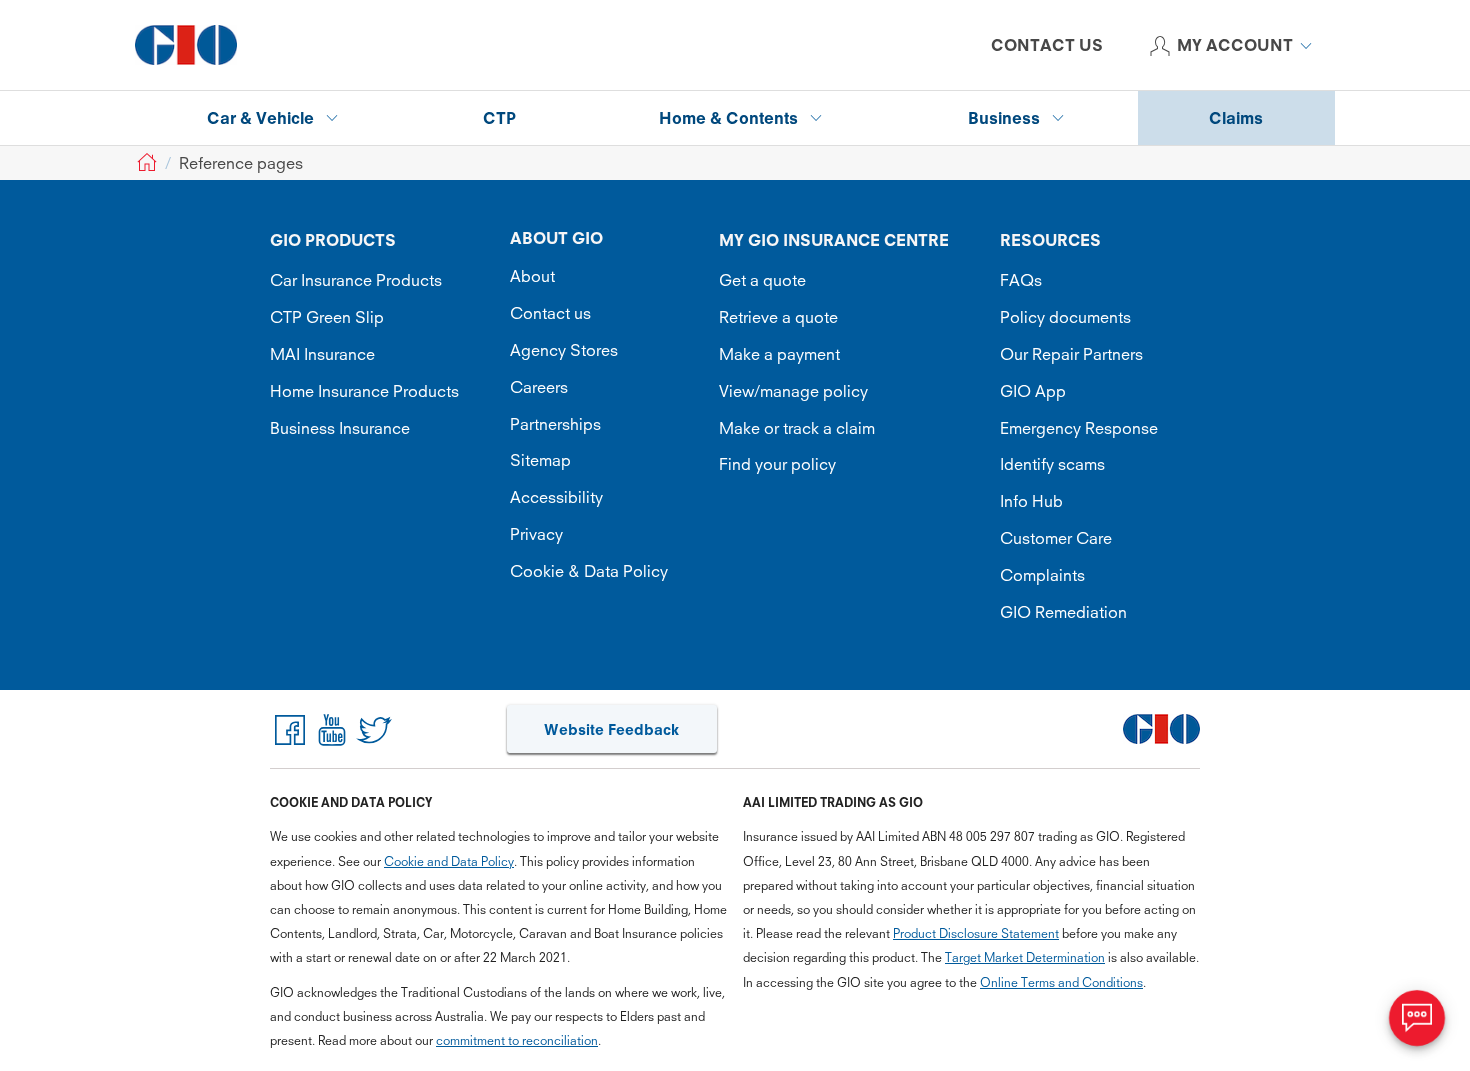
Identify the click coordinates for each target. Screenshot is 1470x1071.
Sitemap (540, 460)
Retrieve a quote (778, 317)
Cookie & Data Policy (589, 571)
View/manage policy (793, 391)
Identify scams (1052, 464)
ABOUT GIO (556, 238)
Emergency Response (1079, 428)
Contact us (550, 313)
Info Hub (1031, 501)
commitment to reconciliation (517, 1040)
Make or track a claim (797, 428)
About (532, 276)
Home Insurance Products (364, 391)
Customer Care (1056, 538)
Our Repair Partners (1071, 354)
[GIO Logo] (186, 45)
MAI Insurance (322, 354)
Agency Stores (564, 350)
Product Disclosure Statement (976, 933)
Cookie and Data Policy (449, 861)
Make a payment (779, 354)
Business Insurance (340, 428)
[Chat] (1417, 1018)
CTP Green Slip (327, 317)
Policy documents (1065, 317)
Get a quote (762, 280)
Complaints (1042, 575)
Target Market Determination (1025, 957)
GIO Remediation (1063, 612)
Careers (539, 387)
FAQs (1021, 280)
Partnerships (555, 424)
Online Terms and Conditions (1061, 982)
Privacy (536, 534)
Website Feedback (611, 729)
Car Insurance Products (356, 280)
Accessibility (556, 497)
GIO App (1033, 391)
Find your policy (777, 464)
